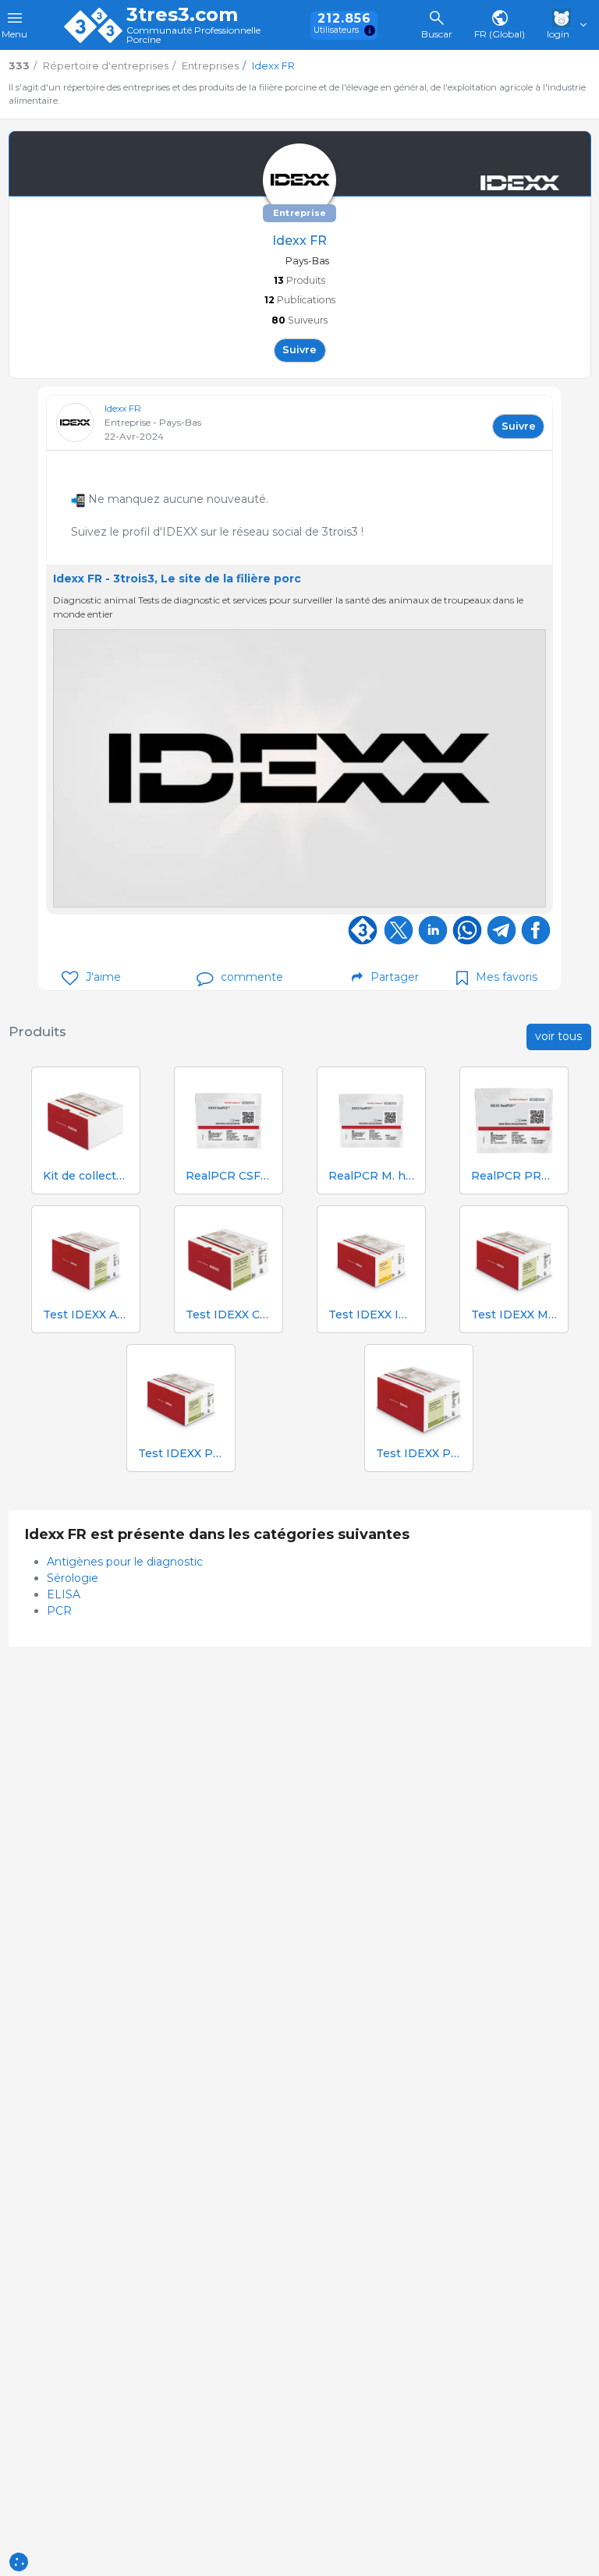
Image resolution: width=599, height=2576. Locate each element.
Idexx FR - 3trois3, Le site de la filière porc (177, 579)
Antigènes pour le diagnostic (125, 1562)
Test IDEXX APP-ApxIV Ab (86, 1315)
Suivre (299, 350)
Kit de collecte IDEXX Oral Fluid (86, 1176)
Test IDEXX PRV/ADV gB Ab (419, 1454)
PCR (59, 1611)
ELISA (64, 1594)
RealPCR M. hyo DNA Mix (371, 1176)
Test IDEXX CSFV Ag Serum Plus (229, 1315)
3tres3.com (182, 15)
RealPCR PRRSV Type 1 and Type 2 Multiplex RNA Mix (514, 1176)
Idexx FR (123, 408)
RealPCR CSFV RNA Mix (229, 1176)
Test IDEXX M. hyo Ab (514, 1315)
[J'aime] (70, 978)
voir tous (558, 1036)
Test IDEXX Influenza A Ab (371, 1315)
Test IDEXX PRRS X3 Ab (181, 1454)
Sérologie (73, 1578)
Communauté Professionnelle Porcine (193, 35)
